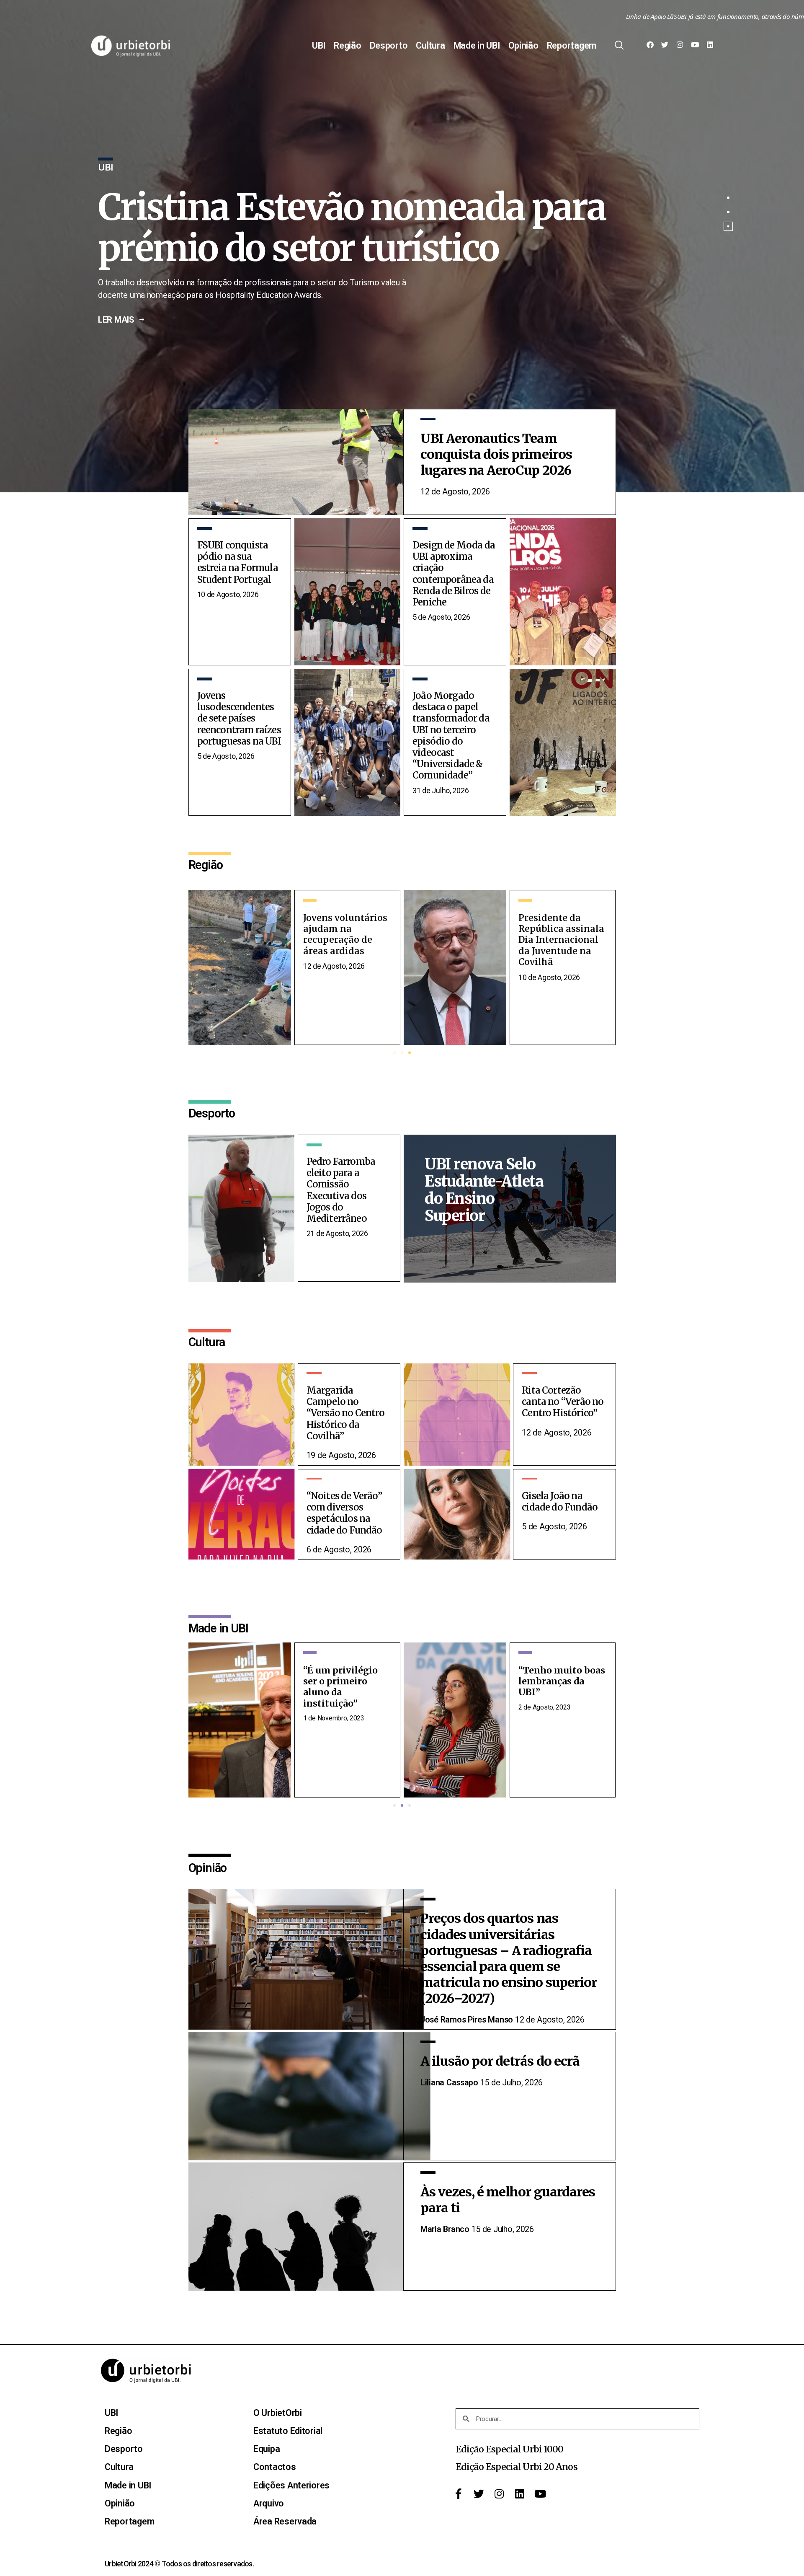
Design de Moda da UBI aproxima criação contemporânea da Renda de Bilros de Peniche (454, 574)
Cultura (430, 46)
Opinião (523, 46)
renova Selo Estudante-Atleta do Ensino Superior (484, 1190)
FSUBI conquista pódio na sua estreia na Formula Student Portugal (238, 563)
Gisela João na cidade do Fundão (560, 1502)
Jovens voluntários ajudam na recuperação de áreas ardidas (560, 934)
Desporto (389, 46)
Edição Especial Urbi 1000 (510, 2449)
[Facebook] (650, 46)
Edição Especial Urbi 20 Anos (517, 2467)
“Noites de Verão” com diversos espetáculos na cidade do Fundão (344, 1513)
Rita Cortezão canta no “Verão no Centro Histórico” (563, 1402)
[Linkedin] (710, 46)
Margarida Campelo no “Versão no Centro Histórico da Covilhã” (345, 1413)
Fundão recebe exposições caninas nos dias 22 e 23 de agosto (347, 934)
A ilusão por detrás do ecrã (501, 2061)
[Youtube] (695, 46)
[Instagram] (680, 46)
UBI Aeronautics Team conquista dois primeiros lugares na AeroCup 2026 (496, 454)
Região (347, 46)
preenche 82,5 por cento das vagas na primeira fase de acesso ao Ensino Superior (362, 228)
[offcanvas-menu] (619, 46)
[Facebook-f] (458, 2495)
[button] (394, 1053)
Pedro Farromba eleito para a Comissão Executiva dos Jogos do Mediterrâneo (341, 1190)
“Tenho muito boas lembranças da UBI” (347, 1681)
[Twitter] (665, 46)
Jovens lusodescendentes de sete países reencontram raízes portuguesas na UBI (239, 719)
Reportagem (572, 46)
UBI (319, 46)
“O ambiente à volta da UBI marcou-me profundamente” (557, 1687)
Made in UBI (477, 46)
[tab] (728, 198)
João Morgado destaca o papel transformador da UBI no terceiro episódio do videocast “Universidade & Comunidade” (451, 736)
